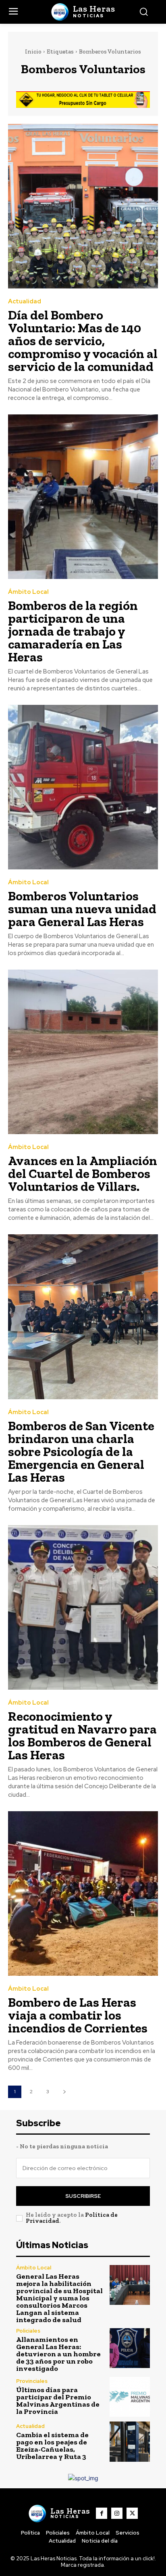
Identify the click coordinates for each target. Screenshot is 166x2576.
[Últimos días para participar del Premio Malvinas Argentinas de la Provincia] (130, 2397)
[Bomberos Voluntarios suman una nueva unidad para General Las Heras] (83, 787)
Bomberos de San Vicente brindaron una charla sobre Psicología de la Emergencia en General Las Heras (81, 1452)
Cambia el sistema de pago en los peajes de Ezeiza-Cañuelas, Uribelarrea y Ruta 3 (52, 2446)
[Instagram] (117, 2513)
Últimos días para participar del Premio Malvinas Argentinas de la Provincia (58, 2401)
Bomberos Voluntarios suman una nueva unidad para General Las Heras (82, 909)
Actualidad (25, 302)
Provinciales (32, 2381)
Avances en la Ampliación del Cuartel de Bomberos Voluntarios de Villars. (83, 1174)
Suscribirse (83, 2196)
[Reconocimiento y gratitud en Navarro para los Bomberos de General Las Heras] (83, 1607)
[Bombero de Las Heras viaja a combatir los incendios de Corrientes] (83, 1893)
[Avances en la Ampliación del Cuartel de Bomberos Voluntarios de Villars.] (83, 1052)
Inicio (33, 51)
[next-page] (64, 2092)
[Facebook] (102, 2513)
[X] (132, 2513)
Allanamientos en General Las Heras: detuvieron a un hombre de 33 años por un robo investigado (58, 2354)
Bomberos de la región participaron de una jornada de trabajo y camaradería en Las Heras (73, 631)
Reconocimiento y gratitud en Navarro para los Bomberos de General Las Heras (82, 1736)
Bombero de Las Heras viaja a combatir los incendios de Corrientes (78, 2015)
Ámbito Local (28, 592)
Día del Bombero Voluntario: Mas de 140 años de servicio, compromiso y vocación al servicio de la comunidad (83, 341)
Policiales (28, 2331)
